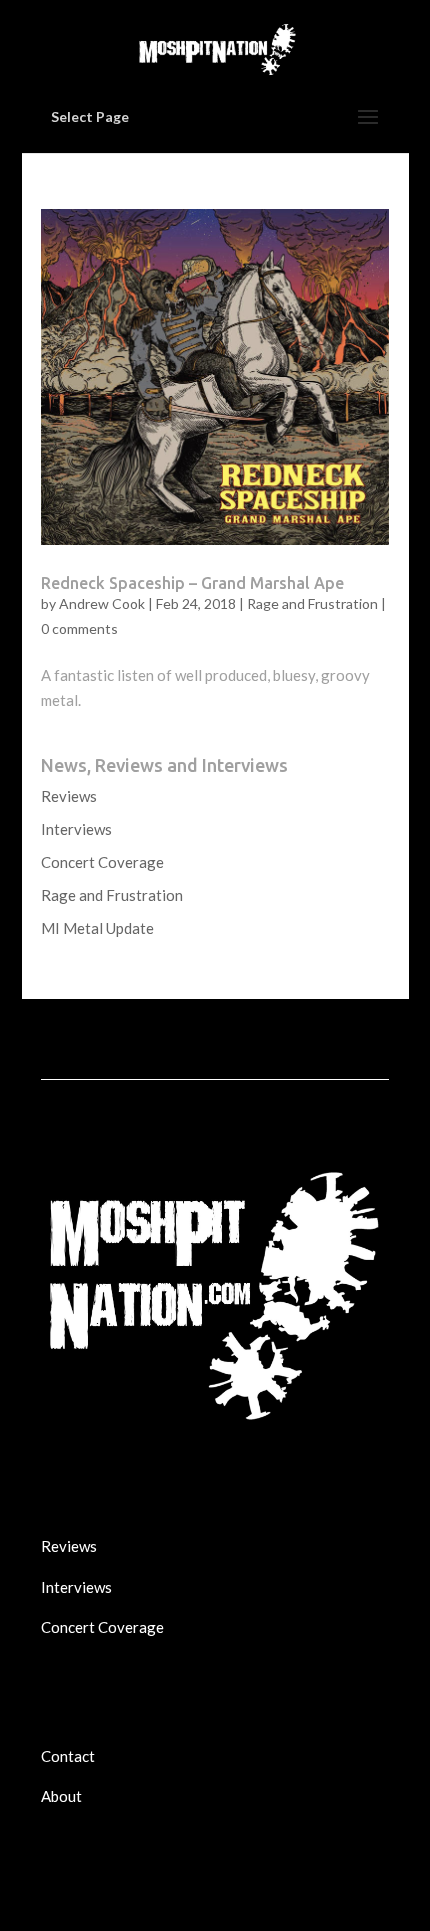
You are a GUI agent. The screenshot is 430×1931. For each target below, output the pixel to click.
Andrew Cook (102, 603)
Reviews (69, 796)
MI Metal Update (97, 928)
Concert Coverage (102, 862)
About (61, 1796)
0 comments (79, 628)
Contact (68, 1756)
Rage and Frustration (312, 603)
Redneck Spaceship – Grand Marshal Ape (192, 583)
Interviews (76, 829)
